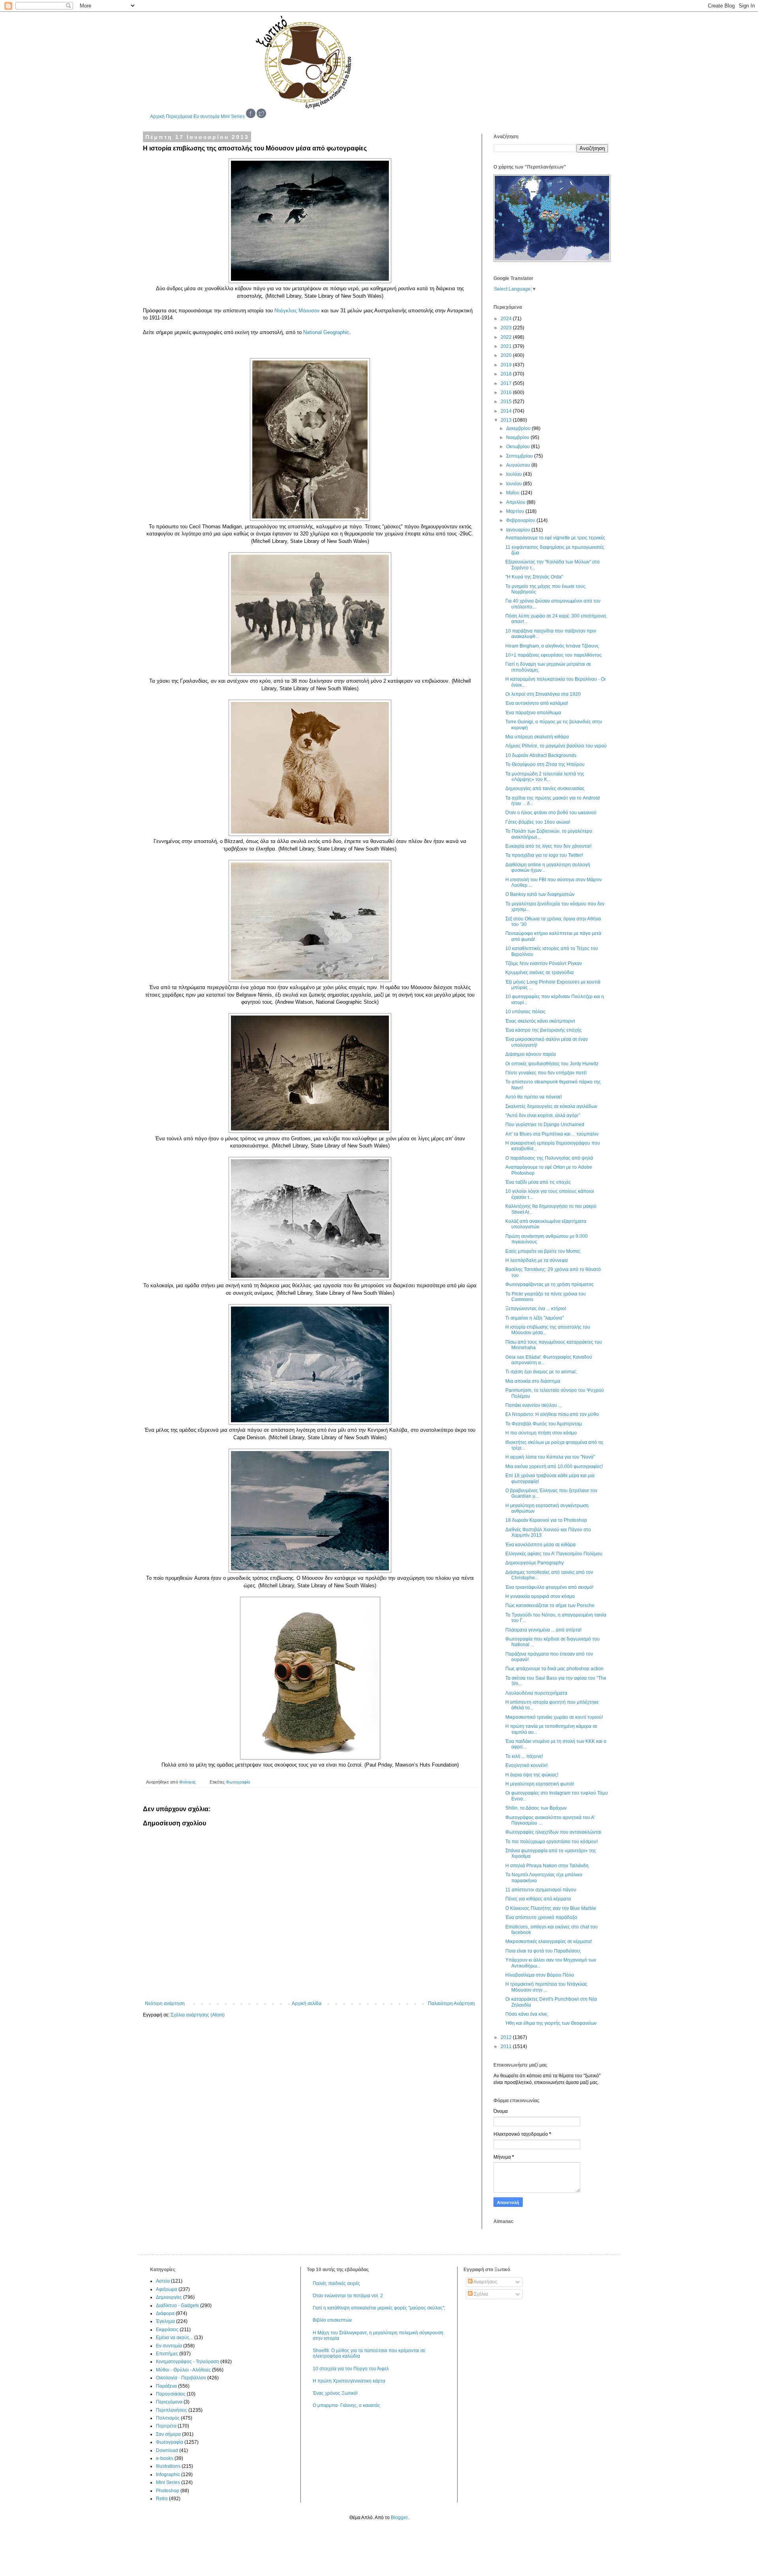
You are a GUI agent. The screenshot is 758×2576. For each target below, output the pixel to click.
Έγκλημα (165, 2321)
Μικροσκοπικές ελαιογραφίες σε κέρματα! (549, 1941)
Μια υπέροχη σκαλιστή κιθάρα (537, 737)
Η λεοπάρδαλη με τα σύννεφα (537, 1260)
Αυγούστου (519, 465)
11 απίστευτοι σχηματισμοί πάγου (541, 1890)
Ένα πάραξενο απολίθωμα (533, 713)
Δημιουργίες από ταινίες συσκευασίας (545, 789)
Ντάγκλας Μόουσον (297, 311)
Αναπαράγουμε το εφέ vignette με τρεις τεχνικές (555, 538)
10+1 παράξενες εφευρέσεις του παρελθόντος (553, 655)
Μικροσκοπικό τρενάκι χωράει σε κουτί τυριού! (554, 1717)
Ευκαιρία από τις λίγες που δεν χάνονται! (548, 846)
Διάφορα (165, 2313)
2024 (507, 319)
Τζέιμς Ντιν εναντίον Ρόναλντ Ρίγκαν (544, 963)
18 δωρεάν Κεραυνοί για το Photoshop (546, 1520)
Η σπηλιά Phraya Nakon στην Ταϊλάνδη (547, 1866)
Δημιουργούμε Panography (535, 1563)
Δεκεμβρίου (519, 428)
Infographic (168, 2475)
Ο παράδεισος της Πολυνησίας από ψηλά (549, 1158)
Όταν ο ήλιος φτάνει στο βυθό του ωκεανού (551, 813)
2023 (507, 328)
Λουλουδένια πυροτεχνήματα (536, 1693)
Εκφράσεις (167, 2330)
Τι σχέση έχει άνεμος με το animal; (541, 1372)
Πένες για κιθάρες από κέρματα (538, 1899)
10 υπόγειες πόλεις (525, 1012)
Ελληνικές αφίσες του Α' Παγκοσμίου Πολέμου (554, 1554)
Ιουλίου (515, 474)
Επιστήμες (167, 2354)
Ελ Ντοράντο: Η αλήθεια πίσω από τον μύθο (552, 1414)
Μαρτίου (516, 511)
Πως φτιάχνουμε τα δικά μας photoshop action (554, 1669)
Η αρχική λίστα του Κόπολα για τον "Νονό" (550, 1457)
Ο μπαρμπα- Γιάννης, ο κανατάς (346, 2405)
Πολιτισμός (168, 2418)
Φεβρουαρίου (521, 520)
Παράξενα (166, 2386)
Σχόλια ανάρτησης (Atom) (198, 2015)
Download (167, 2450)
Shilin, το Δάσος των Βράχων (536, 1808)
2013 (507, 420)
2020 (507, 355)
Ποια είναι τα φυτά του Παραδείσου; (543, 1951)
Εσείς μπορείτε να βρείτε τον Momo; (543, 1251)
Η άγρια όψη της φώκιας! (532, 1775)
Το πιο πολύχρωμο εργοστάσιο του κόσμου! (552, 1842)
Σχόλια (480, 2294)
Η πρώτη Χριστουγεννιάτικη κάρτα (349, 2381)
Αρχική (157, 116)
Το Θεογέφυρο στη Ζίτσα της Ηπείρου (545, 764)
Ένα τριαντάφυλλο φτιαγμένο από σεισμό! (549, 1587)
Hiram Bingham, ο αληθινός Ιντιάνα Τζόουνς (552, 646)
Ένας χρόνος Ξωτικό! (335, 2393)
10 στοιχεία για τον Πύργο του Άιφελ (351, 2369)
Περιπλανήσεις (172, 2410)
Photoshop (168, 2491)
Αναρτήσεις (485, 2282)
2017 (507, 383)
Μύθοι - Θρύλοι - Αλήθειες (183, 2370)
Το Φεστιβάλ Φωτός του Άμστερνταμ (544, 1424)
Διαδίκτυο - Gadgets (177, 2306)
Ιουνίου (515, 484)
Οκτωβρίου (519, 447)
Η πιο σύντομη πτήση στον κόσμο (541, 1433)
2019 (507, 365)
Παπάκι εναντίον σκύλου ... (534, 1405)
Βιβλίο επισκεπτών (332, 2320)
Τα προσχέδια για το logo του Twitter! (544, 855)
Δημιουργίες (169, 2297)
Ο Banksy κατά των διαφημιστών (540, 894)
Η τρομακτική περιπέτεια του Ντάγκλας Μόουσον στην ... (546, 1987)
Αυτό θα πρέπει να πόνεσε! (534, 1097)
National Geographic (326, 332)
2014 (507, 411)
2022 (507, 337)
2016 (507, 392)
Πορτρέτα (166, 2426)
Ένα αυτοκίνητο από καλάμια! (537, 703)
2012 (507, 2037)
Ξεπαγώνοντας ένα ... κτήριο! (536, 1309)
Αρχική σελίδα (307, 2003)
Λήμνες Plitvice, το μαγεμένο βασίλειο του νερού (556, 746)
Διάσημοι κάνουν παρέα (531, 1054)
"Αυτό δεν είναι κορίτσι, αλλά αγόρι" (543, 1115)
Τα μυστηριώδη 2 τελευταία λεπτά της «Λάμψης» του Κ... (545, 777)
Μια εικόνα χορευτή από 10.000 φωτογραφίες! (554, 1466)
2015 (507, 402)
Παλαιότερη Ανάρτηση (451, 2003)
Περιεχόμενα (179, 116)
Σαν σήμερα (168, 2434)
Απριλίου (516, 502)
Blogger (399, 2518)
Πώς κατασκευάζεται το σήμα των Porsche (550, 1605)
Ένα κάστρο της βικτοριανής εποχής (544, 1030)
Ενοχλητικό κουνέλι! (526, 1765)
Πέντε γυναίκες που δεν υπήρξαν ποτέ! (546, 1073)
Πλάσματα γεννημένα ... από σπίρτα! (543, 1630)
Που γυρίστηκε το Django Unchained (545, 1125)
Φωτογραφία (238, 1782)
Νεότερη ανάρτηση (165, 2003)
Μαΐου (513, 493)
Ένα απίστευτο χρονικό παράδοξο (541, 1917)
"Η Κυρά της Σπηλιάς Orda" (534, 577)
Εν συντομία (206, 116)
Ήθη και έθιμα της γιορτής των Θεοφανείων (551, 2023)
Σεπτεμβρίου (520, 456)
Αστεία (163, 2281)
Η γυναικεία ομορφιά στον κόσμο (540, 1596)
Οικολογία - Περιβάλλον (181, 2378)
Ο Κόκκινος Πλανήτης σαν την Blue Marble (551, 1908)
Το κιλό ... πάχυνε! (524, 1756)
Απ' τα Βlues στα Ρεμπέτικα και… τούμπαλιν (552, 1134)
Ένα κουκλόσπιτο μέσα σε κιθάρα (540, 1545)
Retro (162, 2499)
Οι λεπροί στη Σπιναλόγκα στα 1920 (543, 694)
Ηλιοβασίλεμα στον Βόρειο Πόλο (540, 1975)
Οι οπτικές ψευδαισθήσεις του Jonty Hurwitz (552, 1064)
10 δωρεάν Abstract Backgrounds (541, 755)
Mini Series (233, 116)
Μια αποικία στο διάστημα (533, 1381)
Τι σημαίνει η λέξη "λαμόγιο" (535, 1318)
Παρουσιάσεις (171, 2394)
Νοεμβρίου (518, 437)
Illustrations (168, 2466)
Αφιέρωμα (167, 2289)
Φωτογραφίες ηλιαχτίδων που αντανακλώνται (553, 1832)
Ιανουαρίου (519, 530)
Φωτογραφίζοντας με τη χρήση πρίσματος (550, 1284)
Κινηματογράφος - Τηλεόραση (188, 2362)
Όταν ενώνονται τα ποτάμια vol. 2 (348, 2296)
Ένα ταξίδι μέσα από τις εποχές (538, 1182)
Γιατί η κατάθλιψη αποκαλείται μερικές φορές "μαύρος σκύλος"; (379, 2308)
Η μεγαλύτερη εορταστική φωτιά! (540, 1784)
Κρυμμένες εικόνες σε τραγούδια (539, 973)
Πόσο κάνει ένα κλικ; (527, 2014)
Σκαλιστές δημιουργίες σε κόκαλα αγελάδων (551, 1106)
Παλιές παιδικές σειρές (336, 2283)
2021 (507, 346)
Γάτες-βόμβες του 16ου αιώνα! (538, 822)
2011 (507, 2047)
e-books (165, 2458)
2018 (507, 374)
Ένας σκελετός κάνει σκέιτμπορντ (540, 1021)
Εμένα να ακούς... (174, 2338)
